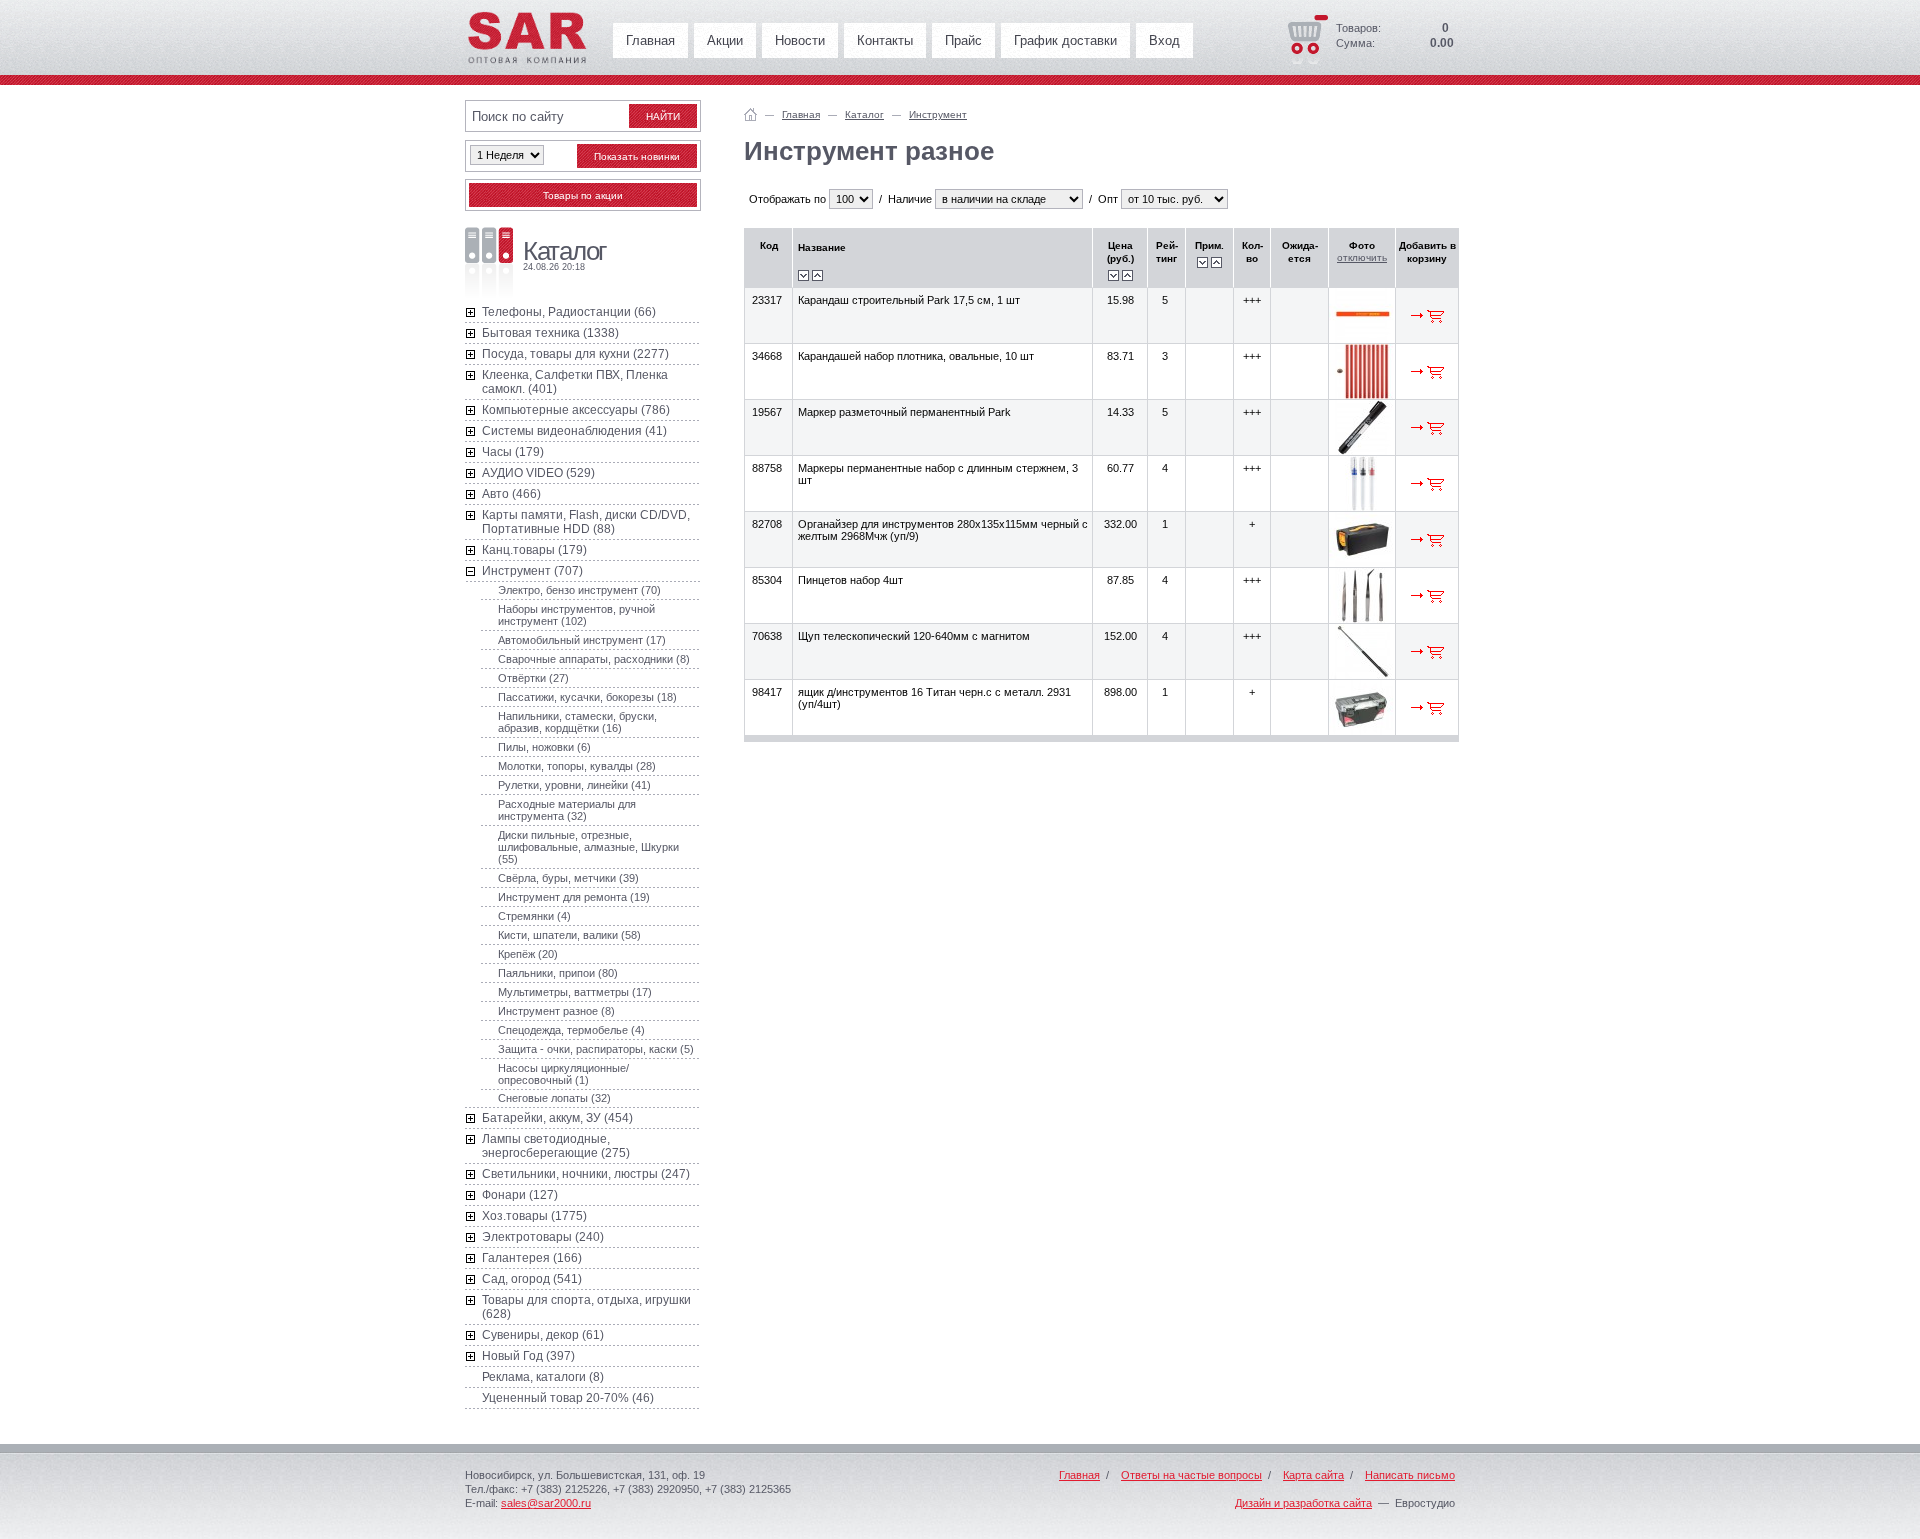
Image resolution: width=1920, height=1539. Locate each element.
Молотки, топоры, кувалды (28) (577, 766)
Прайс (963, 40)
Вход (1164, 40)
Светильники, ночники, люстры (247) (586, 1174)
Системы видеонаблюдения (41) (574, 431)
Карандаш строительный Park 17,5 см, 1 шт (909, 300)
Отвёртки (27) (533, 678)
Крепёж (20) (528, 954)
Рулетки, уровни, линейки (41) (574, 785)
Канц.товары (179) (534, 550)
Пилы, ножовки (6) (544, 747)
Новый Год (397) (528, 1356)
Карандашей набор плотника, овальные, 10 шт (916, 356)
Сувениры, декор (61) (543, 1335)
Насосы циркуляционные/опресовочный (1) (563, 1074)
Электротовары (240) (543, 1237)
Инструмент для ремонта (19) (574, 897)
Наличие (910, 199)
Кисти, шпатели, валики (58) (569, 935)
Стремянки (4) (534, 916)
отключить (1362, 257)
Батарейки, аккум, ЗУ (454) (557, 1118)
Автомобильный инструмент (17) (582, 640)
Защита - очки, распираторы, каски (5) (596, 1049)
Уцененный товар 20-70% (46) (568, 1398)
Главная (650, 40)
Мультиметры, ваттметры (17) (575, 992)
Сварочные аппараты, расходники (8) (594, 659)
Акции (725, 40)
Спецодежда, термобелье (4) (571, 1030)
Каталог (864, 114)
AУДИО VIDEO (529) (538, 473)
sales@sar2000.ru (546, 1503)
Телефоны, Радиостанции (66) (569, 312)
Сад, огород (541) (532, 1279)
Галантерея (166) (532, 1258)
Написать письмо (1410, 1475)
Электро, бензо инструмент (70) (579, 590)
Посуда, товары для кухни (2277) (575, 354)
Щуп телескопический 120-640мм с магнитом (914, 636)
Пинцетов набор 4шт (850, 580)
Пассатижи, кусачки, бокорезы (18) (587, 697)
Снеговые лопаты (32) (554, 1098)
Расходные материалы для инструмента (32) (567, 810)
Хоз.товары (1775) (534, 1216)
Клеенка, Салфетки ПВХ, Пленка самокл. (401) (575, 382)
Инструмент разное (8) (556, 1011)
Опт (1108, 199)
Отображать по (787, 199)
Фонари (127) (520, 1195)
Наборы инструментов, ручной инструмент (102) (576, 615)
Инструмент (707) (532, 571)
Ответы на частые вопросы (1191, 1475)
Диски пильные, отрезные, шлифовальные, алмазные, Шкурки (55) (588, 847)
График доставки (1065, 40)
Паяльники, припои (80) (558, 973)
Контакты (885, 40)
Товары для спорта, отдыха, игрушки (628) (586, 1307)
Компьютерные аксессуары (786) (576, 410)
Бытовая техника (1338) (550, 333)
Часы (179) (513, 452)
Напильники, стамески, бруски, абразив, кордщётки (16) (577, 722)
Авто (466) (511, 494)
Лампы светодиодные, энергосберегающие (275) (556, 1146)
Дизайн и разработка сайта (1303, 1503)
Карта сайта (1313, 1475)
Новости (800, 40)
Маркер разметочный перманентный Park (904, 412)
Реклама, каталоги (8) (543, 1377)
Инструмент (938, 114)
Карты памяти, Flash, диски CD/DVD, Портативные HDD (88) (586, 522)
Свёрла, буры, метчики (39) (568, 878)
